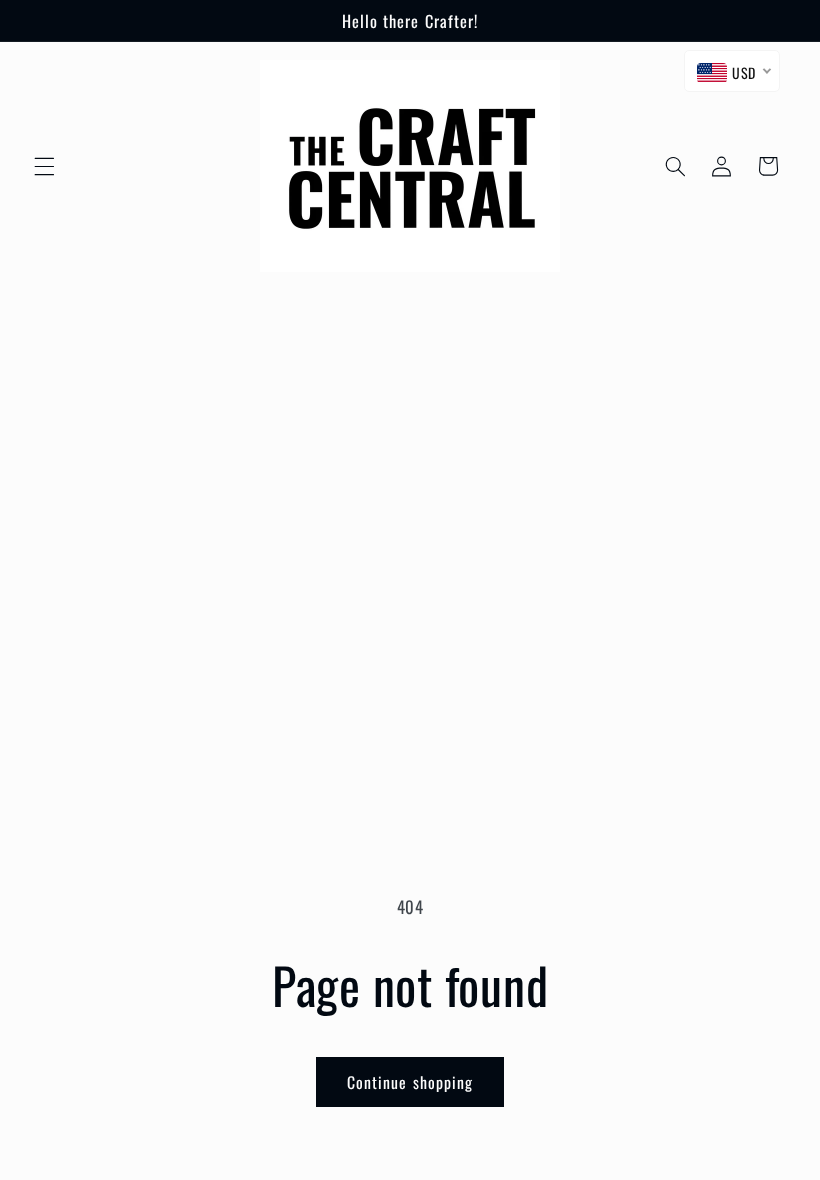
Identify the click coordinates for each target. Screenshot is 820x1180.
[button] (44, 166)
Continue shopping (410, 1082)
